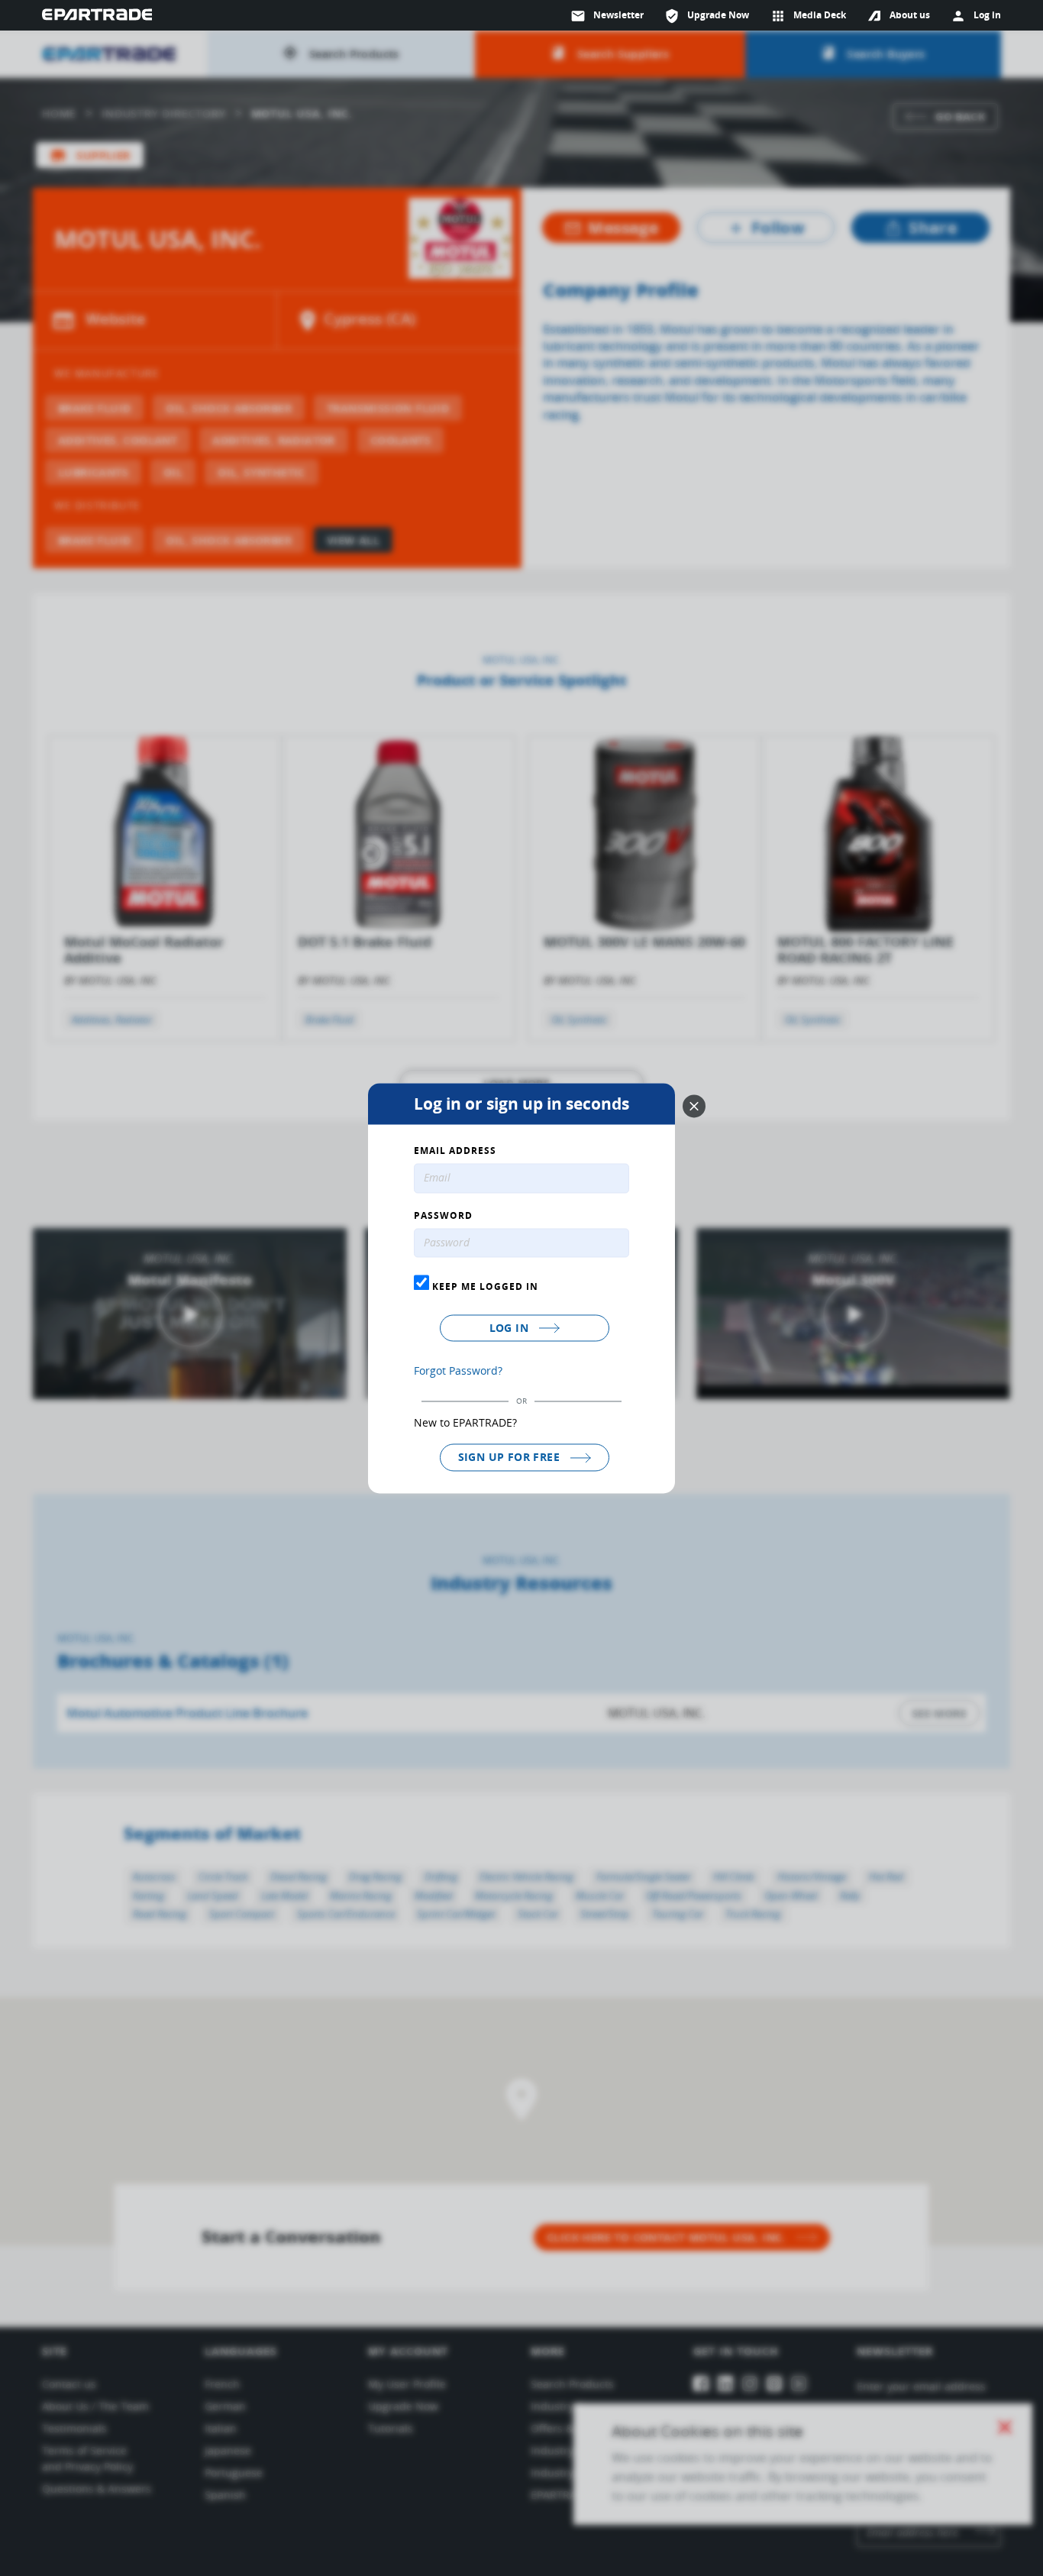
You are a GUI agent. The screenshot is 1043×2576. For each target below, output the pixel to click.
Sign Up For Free (511, 1458)
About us (910, 15)
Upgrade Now (707, 16)
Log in (511, 1328)
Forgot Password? (458, 1371)
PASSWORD (443, 1216)
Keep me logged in (484, 1287)
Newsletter (607, 16)
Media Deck (808, 16)
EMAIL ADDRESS (455, 1151)
